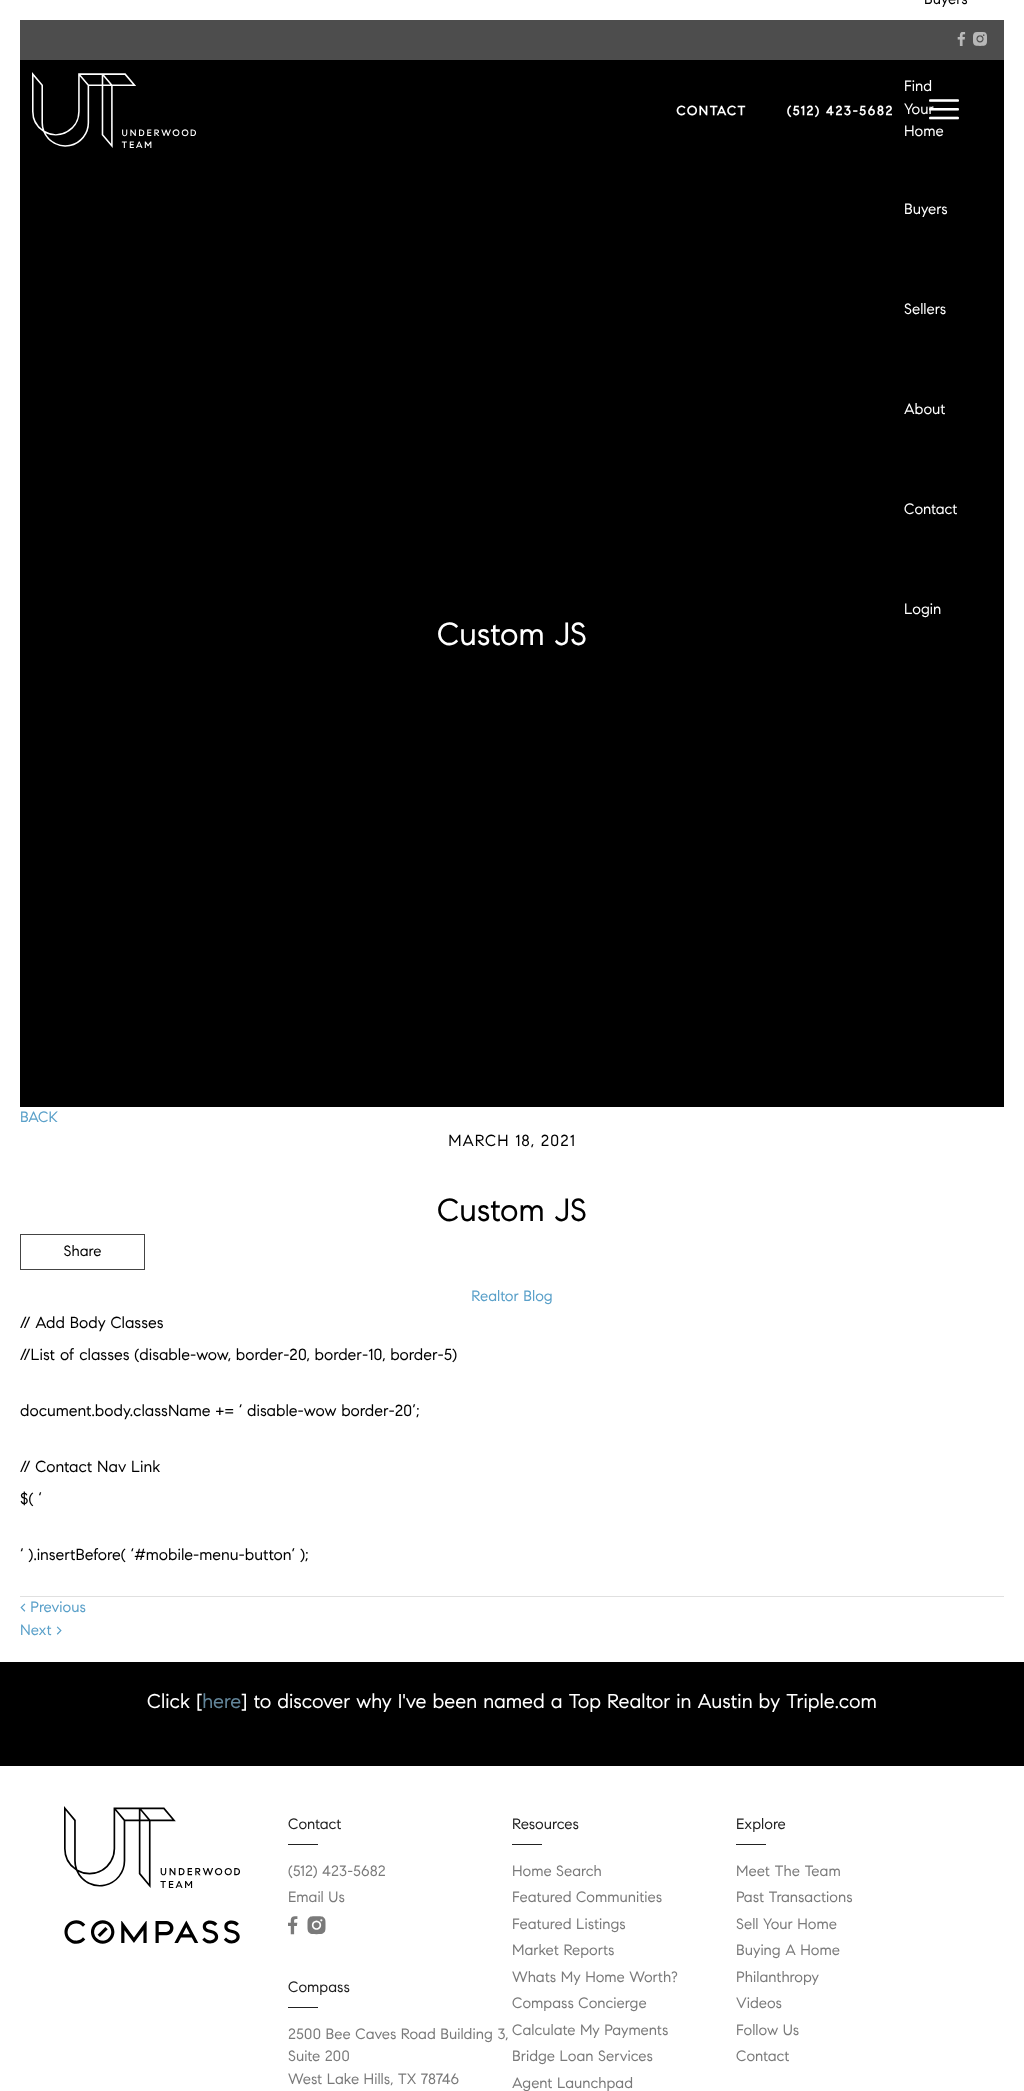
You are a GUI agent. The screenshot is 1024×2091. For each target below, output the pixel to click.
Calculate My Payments (590, 2031)
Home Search (557, 1872)
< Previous (53, 1608)
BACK (39, 1118)
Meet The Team (788, 1872)
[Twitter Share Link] (82, 1307)
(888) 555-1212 (852, 1359)
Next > (41, 1631)
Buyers (926, 210)
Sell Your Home (786, 1925)
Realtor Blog (511, 1297)
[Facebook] (961, 39)
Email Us (316, 1898)
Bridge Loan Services (582, 2057)
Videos (759, 2004)
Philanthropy (777, 1978)
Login (922, 610)
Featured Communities (587, 1898)
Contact (930, 510)
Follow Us (767, 2031)
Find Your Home (924, 109)
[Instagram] (980, 39)
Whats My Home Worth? (595, 1978)
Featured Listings (569, 1925)
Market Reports (563, 1951)
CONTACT (711, 111)
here (221, 1701)
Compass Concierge (579, 2004)
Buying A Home (788, 1951)
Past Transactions (794, 1898)
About (924, 410)
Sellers (925, 310)
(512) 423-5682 (840, 111)
